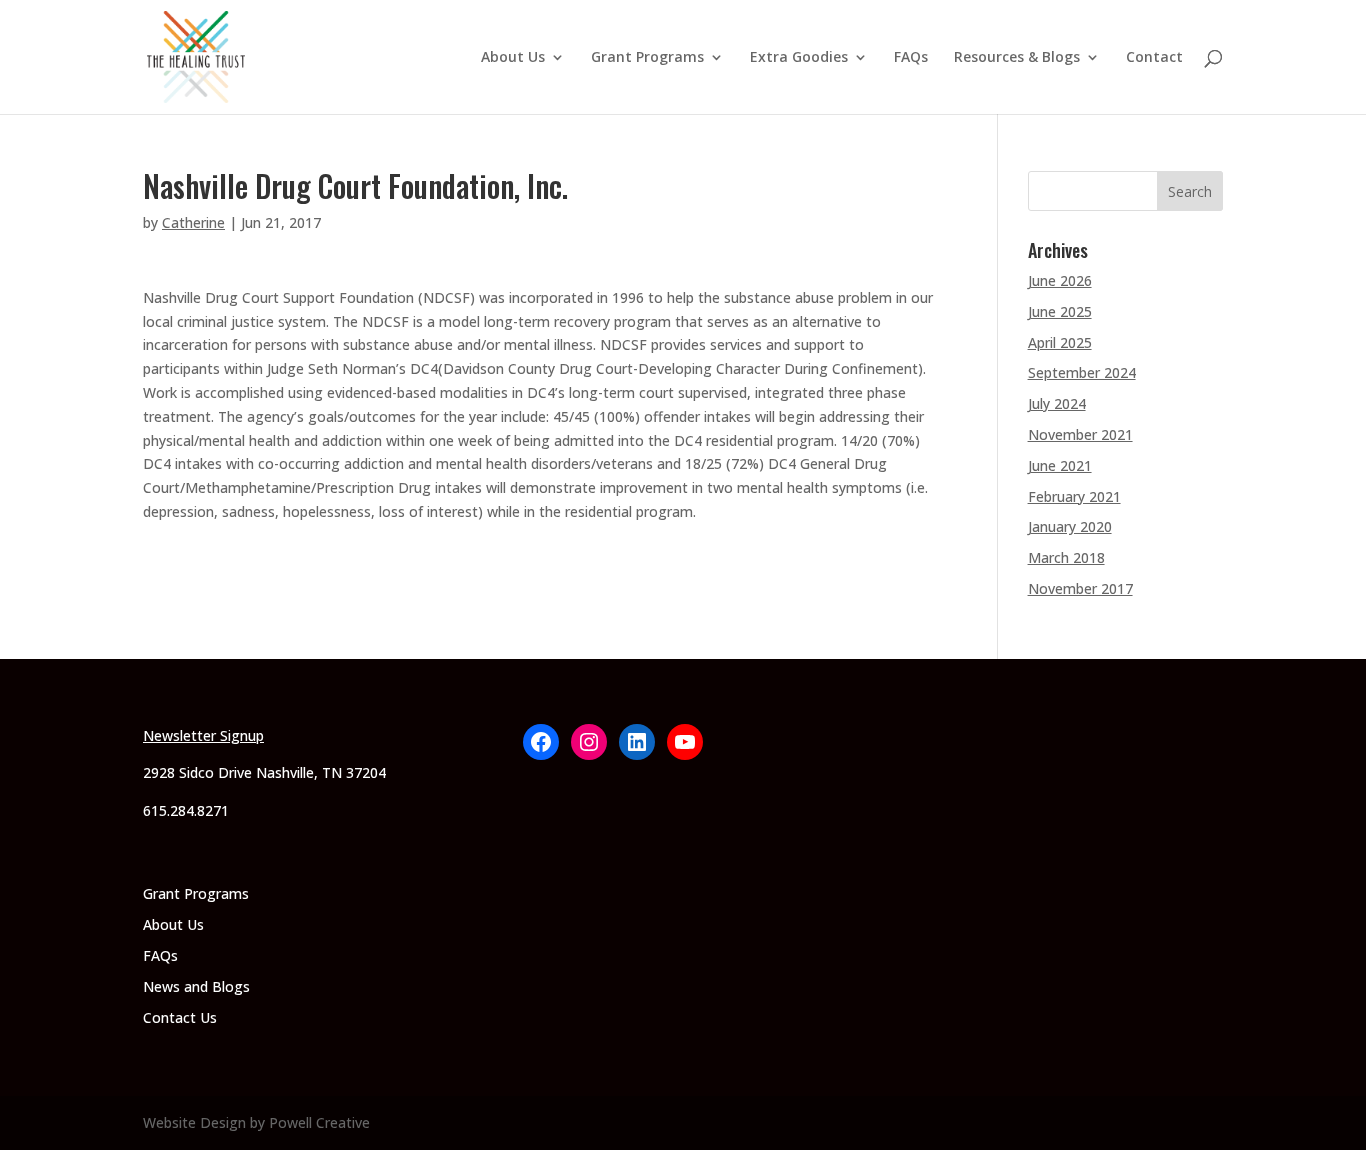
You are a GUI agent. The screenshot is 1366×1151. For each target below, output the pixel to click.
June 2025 (1060, 311)
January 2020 (1070, 526)
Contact (1154, 58)
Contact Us (180, 1017)
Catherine (193, 222)
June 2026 (1060, 280)
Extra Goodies (799, 58)
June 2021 (1060, 465)
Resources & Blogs (1017, 58)
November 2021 (1080, 434)
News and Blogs (196, 986)
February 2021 (1074, 496)
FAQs (911, 58)
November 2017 (1080, 588)
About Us (513, 58)
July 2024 (1057, 403)
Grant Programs (647, 58)
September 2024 (1082, 372)
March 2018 (1066, 557)
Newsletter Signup (203, 735)
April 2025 (1060, 342)
